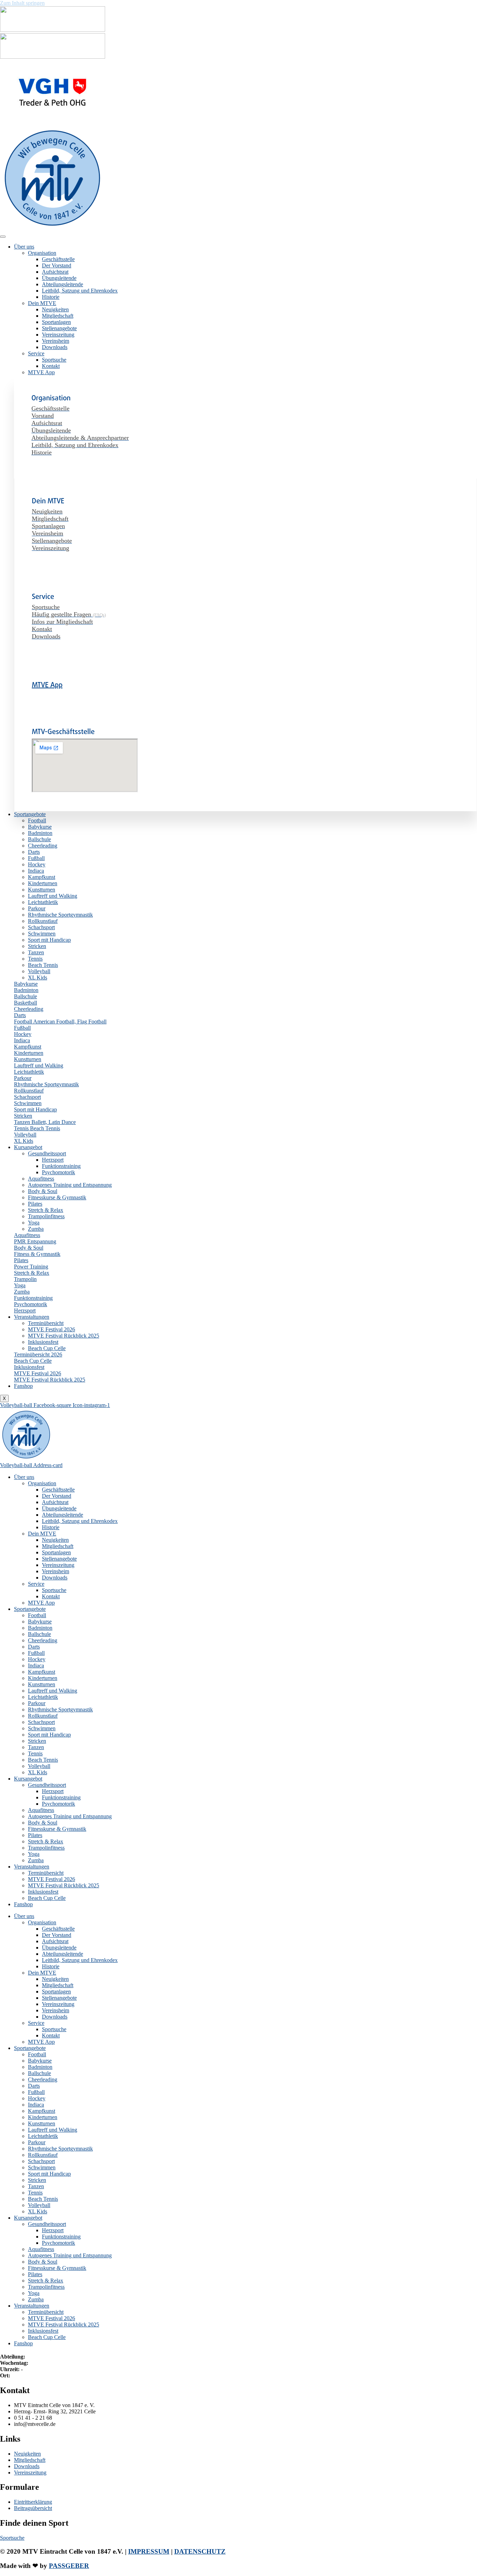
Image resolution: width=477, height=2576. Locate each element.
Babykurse (40, 827)
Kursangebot (28, 1147)
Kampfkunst (42, 877)
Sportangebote (30, 814)
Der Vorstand (57, 265)
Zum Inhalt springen (22, 3)
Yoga (34, 1223)
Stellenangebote (59, 328)
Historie (51, 297)
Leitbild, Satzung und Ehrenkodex (80, 291)
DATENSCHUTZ (200, 2551)
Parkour (37, 908)
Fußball (36, 858)
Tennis (35, 959)
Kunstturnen (42, 890)
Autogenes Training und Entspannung (70, 1185)
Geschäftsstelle (58, 259)
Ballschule (39, 839)
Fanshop (23, 1386)
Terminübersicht (46, 1323)
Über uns (24, 247)
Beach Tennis (43, 965)
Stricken (37, 946)
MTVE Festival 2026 (52, 1329)
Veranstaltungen (32, 1317)
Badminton (40, 833)
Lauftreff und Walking (53, 896)
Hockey (37, 864)
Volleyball (39, 971)
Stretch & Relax (46, 1210)
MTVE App (41, 372)
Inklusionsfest (43, 1342)
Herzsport (53, 1160)
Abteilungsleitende (63, 284)
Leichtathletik (43, 902)
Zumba (36, 1229)
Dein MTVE (42, 303)
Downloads (55, 347)
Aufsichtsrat (55, 272)
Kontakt (51, 366)
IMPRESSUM (149, 2551)
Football (37, 820)
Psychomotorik (58, 1172)
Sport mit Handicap (49, 940)
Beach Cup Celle (47, 1348)
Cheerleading (43, 846)
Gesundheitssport (47, 1153)
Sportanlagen (56, 322)
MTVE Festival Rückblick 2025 (64, 1336)
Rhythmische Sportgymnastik (60, 915)
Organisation (42, 253)
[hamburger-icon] (3, 237)
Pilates (35, 1204)
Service (36, 353)
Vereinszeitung (58, 335)
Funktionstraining (61, 1166)
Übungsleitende (59, 278)
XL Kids (38, 978)
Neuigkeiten (55, 309)
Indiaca (36, 871)
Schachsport (41, 927)
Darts (34, 852)
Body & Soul (43, 1191)
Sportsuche (54, 360)
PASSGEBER (69, 2566)
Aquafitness (41, 1179)
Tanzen (36, 952)
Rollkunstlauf (43, 921)
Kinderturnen (43, 883)
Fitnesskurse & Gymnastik (57, 1197)
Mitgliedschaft (58, 316)
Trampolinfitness (46, 1216)
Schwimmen (42, 934)
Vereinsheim (56, 341)
